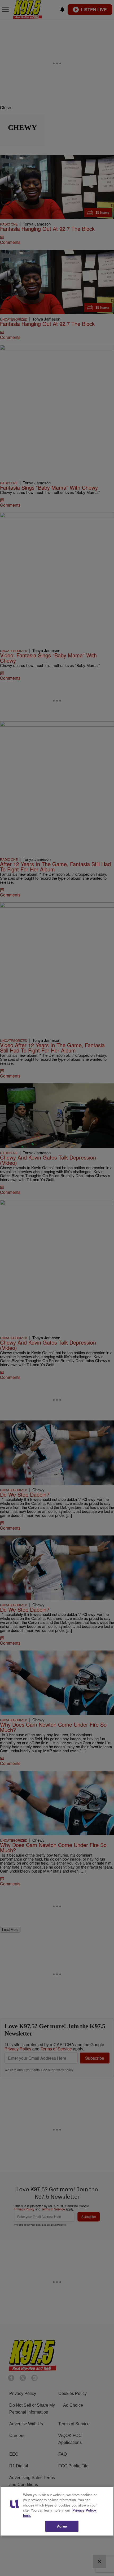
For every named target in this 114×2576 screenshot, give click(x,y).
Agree (62, 2526)
